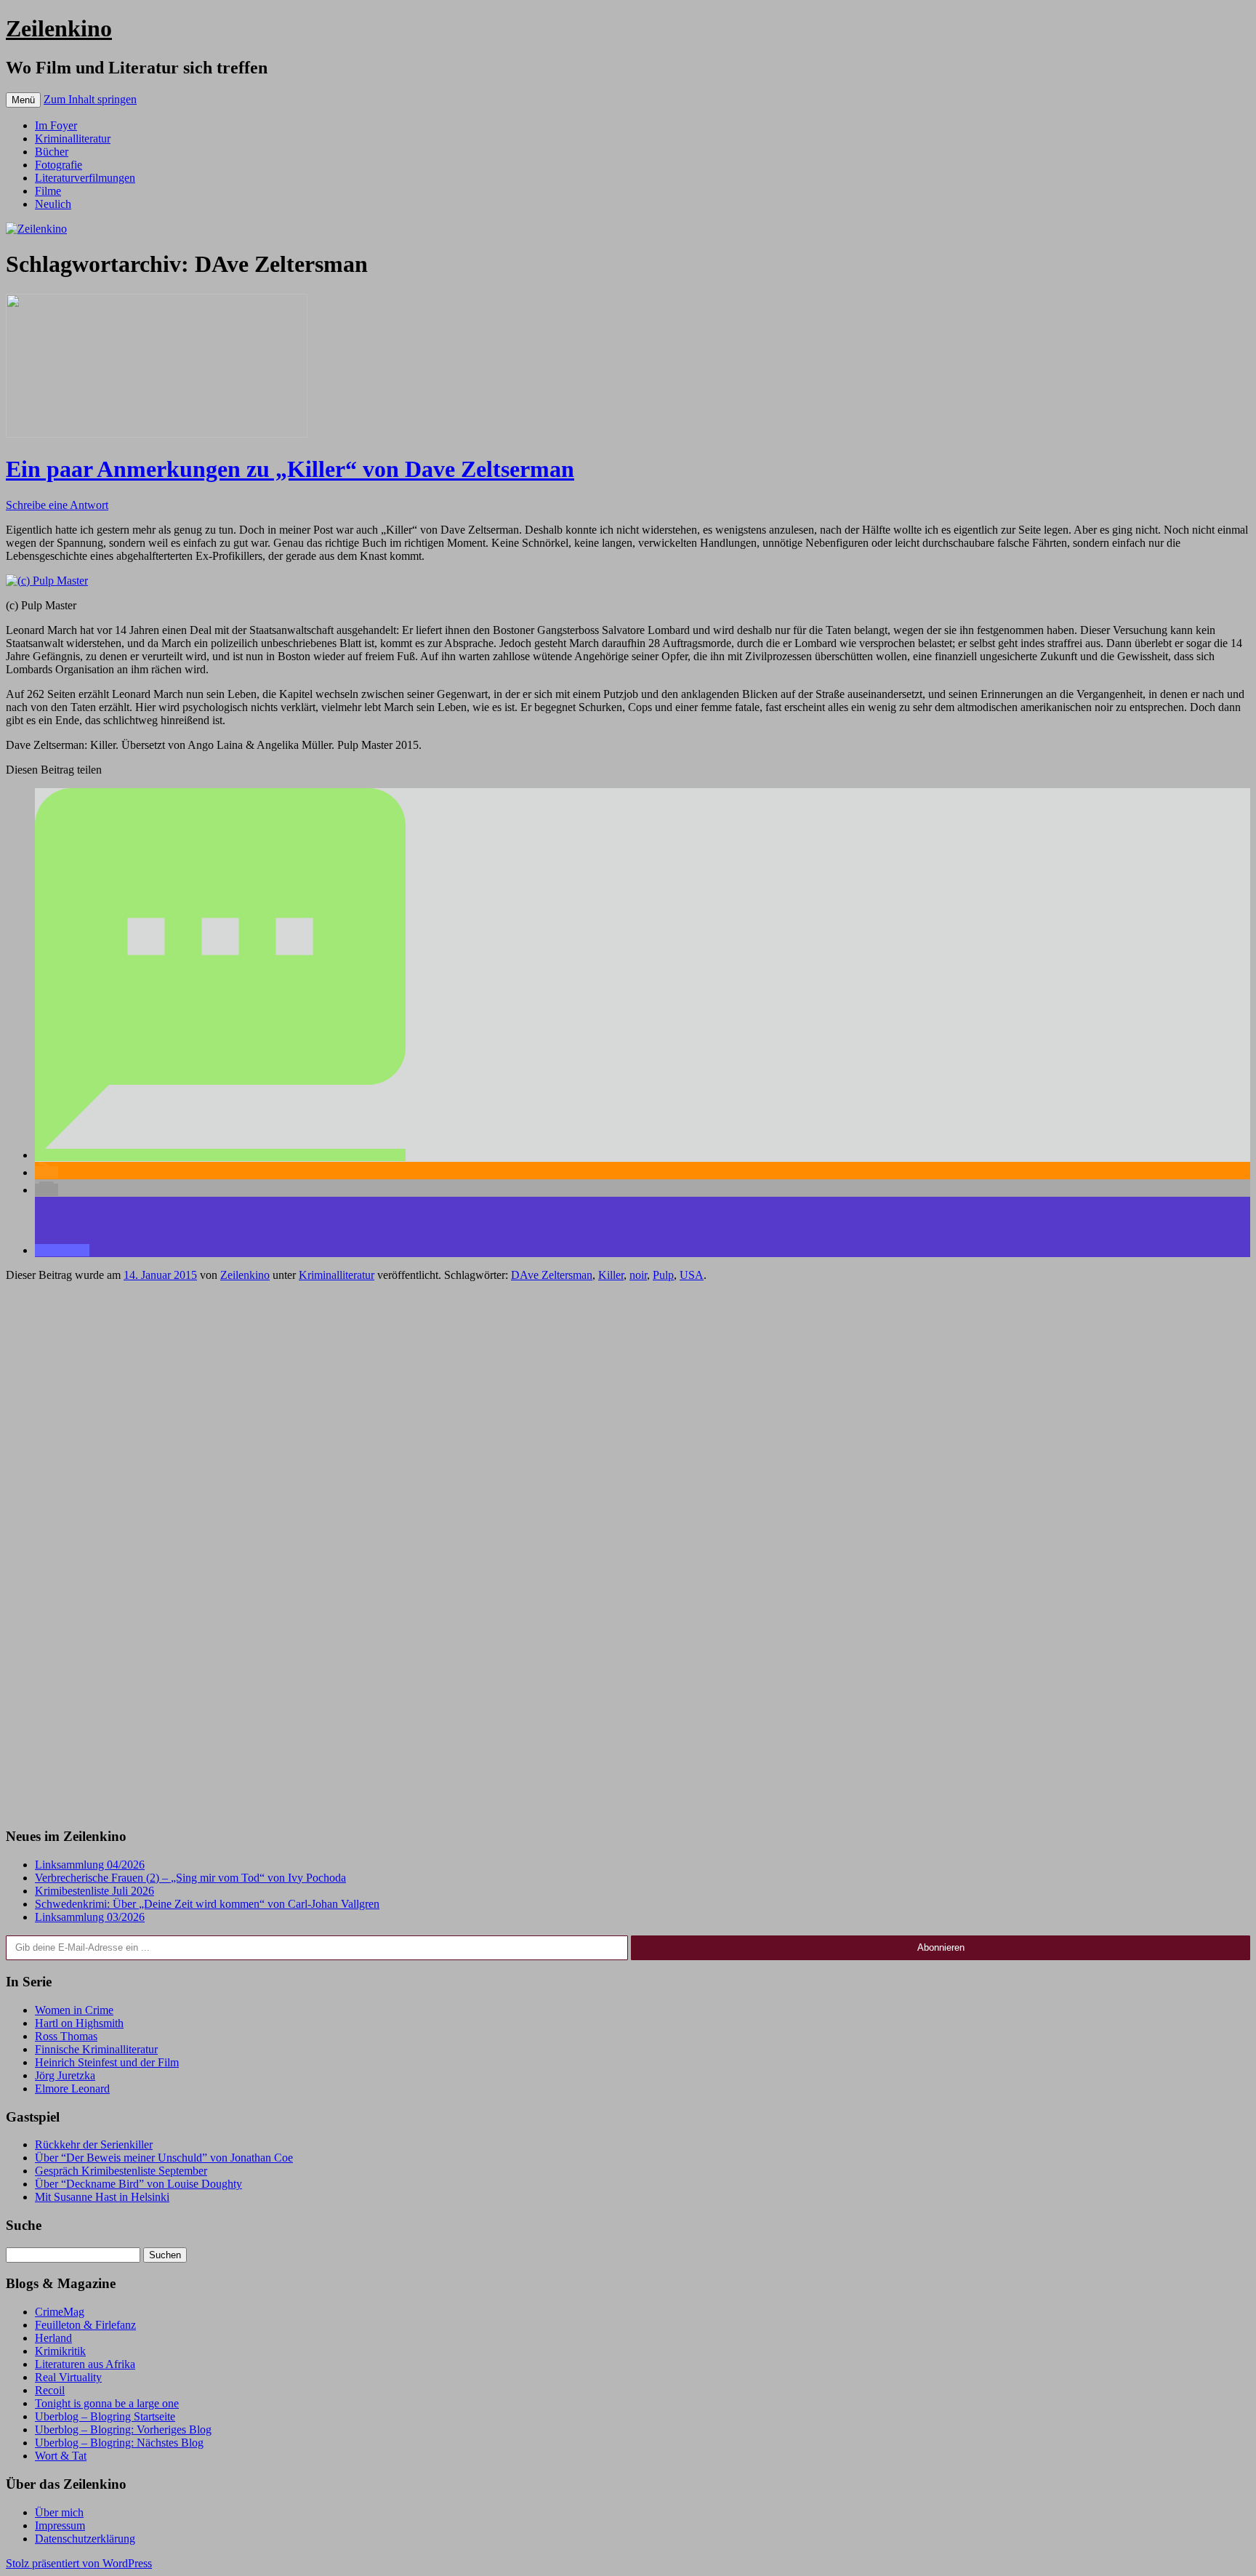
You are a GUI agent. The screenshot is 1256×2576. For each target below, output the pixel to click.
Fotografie (59, 165)
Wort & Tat (61, 2456)
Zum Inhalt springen (90, 99)
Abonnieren (941, 1947)
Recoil (50, 2390)
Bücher (52, 152)
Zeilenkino (59, 28)
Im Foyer (56, 125)
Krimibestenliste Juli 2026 (94, 1891)
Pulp (663, 1275)
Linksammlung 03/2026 (90, 1917)
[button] (220, 1155)
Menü (23, 100)
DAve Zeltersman (552, 1275)
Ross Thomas (66, 2036)
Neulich (53, 204)
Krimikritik (60, 2351)
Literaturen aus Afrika (85, 2364)
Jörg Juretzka (65, 2075)
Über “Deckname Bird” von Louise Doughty (138, 2184)
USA (692, 1275)
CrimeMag (60, 2312)
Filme (48, 191)
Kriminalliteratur (73, 139)
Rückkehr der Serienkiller (94, 2144)
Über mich (59, 2512)
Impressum (60, 2525)
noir (638, 1275)
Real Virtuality (68, 2377)
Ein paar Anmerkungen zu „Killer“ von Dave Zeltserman (290, 469)
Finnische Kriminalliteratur (96, 2049)
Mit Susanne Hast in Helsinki (102, 2197)
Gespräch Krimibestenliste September (121, 2171)
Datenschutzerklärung (85, 2539)
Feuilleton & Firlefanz (85, 2325)
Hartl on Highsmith (79, 2023)
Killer (611, 1275)
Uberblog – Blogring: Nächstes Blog (119, 2443)
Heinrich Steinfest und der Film (107, 2062)
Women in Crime (74, 2010)
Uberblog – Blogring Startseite (105, 2416)
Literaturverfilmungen (85, 178)
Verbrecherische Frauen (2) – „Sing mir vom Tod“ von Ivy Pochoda (190, 1878)
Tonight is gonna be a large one (107, 2403)
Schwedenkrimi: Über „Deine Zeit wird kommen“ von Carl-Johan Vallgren (207, 1904)
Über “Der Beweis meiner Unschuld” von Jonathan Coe (164, 2158)
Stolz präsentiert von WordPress (79, 2563)
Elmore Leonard (72, 2089)
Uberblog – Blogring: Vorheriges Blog (123, 2429)
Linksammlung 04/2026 (90, 1865)
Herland (53, 2338)
